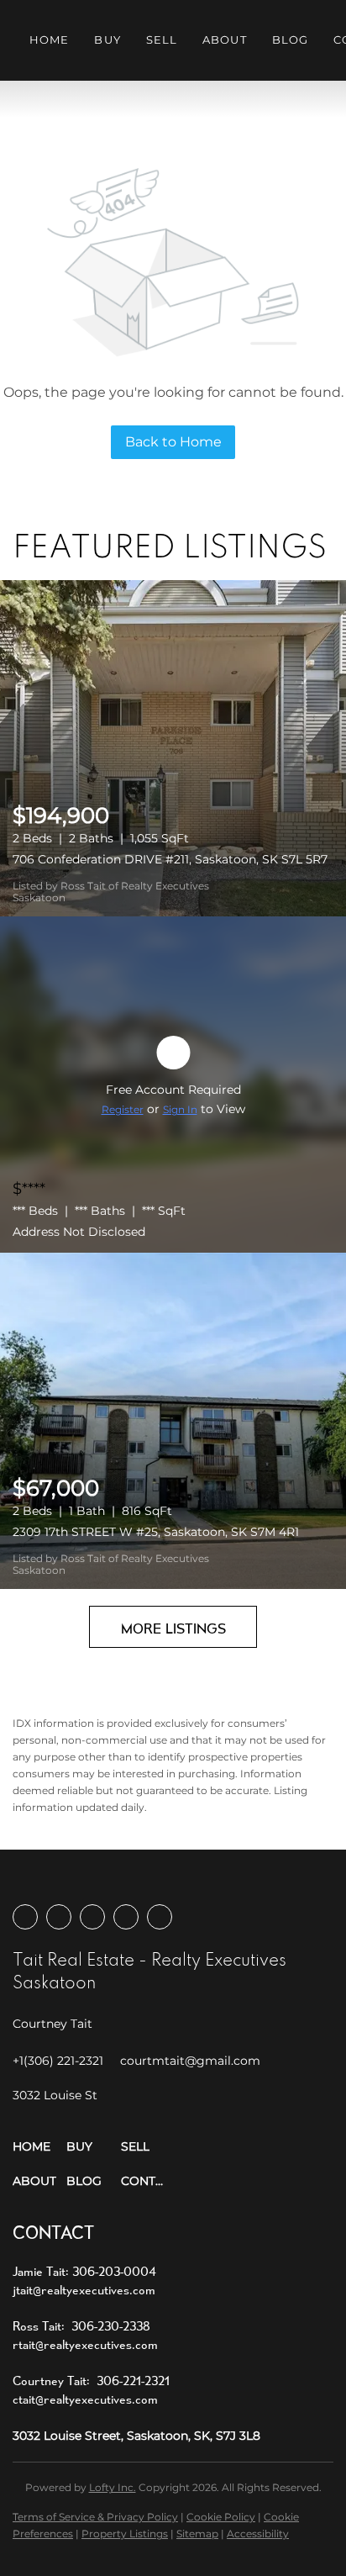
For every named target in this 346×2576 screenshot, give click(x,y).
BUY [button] (107, 40)
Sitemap (197, 2534)
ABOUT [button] (225, 40)
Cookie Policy (221, 2517)
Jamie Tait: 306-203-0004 (84, 2271)
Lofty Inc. (113, 2487)
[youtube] (126, 1917)
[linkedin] (59, 1917)
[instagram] (92, 1917)
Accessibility (258, 2534)
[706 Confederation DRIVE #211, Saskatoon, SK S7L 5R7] (173, 748)
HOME (49, 40)
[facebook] (25, 1917)
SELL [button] (162, 40)
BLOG (290, 40)
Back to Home (173, 442)
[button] (39, 2147)
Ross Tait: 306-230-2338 (81, 2326)
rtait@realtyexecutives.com (85, 2344)
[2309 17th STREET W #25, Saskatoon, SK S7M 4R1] (173, 1421)
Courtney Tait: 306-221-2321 (91, 2381)
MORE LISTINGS (173, 1628)
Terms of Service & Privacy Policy (95, 2517)
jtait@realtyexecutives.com (84, 2290)
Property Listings (125, 2534)
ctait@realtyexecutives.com (85, 2399)
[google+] (160, 1917)
